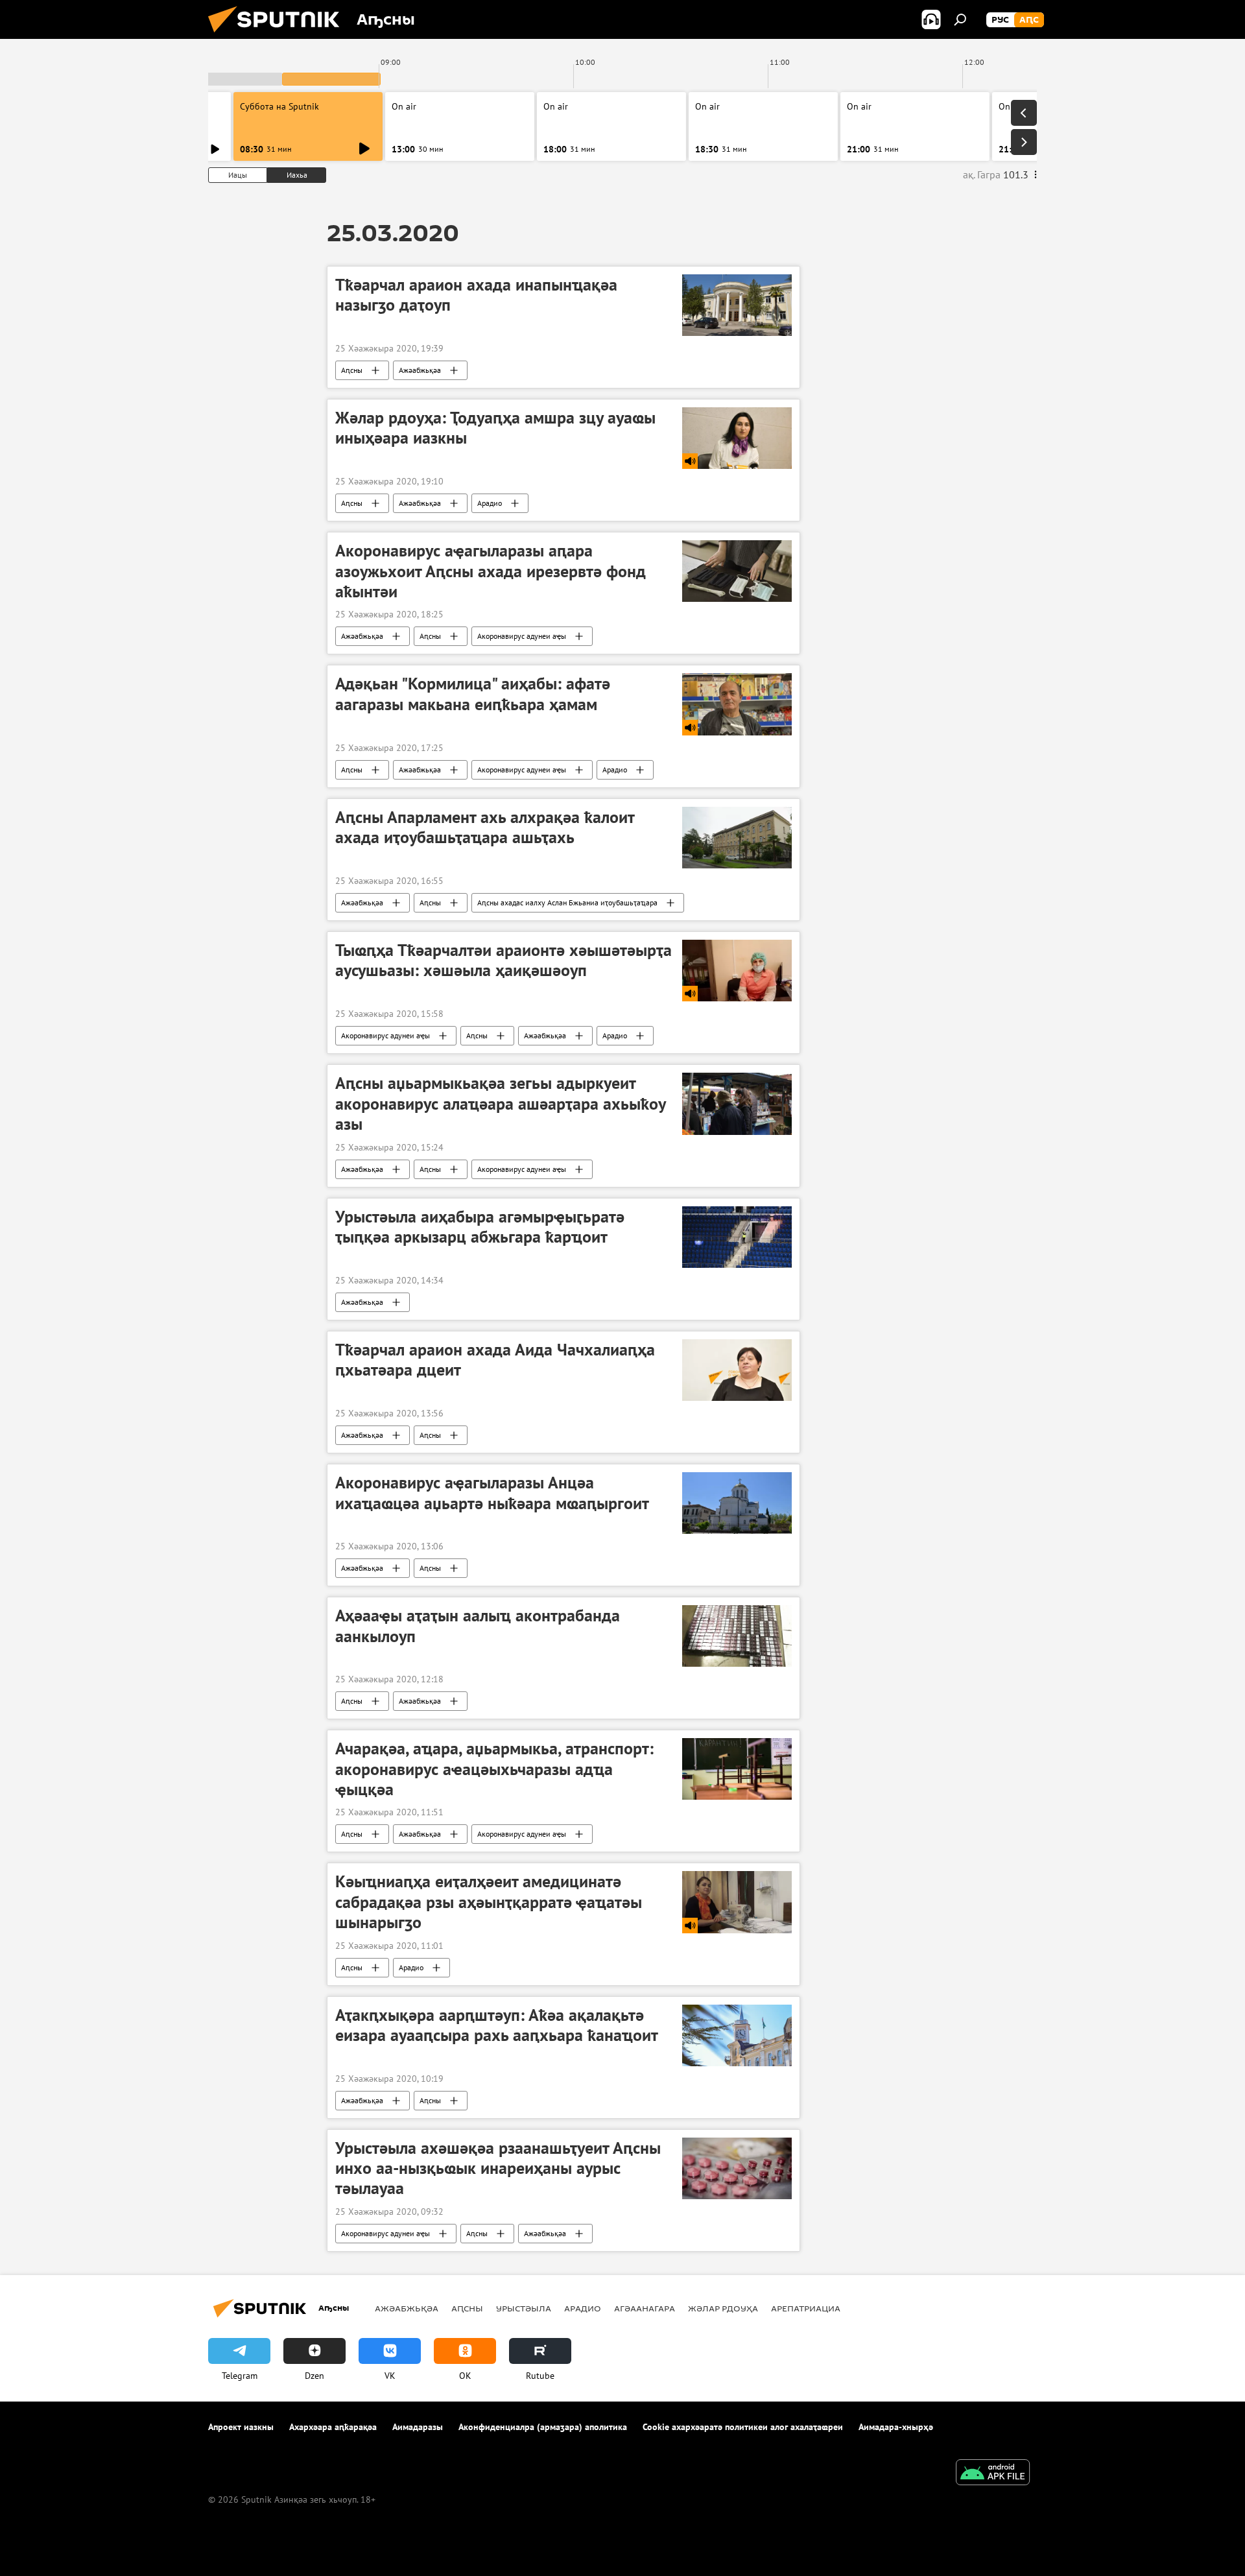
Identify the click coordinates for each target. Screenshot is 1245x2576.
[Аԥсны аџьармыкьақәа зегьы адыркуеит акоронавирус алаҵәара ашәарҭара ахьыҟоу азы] (737, 1103)
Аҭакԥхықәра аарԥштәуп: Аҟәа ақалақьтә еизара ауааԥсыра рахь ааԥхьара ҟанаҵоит (497, 2025)
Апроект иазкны (241, 2427)
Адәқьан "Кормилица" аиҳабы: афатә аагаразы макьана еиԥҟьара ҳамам (473, 694)
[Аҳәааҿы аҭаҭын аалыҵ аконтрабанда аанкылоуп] (737, 1636)
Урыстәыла (524, 2308)
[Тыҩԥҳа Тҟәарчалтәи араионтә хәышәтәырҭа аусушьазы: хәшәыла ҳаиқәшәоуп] (737, 971)
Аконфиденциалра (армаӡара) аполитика (543, 2427)
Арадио (490, 503)
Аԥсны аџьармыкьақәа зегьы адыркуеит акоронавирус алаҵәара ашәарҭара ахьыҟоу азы (500, 1103)
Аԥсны (352, 370)
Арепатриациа (806, 2308)
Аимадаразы (418, 2427)
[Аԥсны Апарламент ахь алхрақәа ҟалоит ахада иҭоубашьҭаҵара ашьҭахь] (737, 838)
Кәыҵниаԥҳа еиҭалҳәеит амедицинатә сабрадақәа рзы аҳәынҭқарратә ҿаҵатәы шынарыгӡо (489, 1902)
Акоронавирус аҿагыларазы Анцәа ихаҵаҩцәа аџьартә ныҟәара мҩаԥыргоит (492, 1493)
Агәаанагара (645, 2308)
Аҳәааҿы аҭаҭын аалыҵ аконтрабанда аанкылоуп (478, 1626)
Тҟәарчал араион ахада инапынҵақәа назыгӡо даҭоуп (476, 295)
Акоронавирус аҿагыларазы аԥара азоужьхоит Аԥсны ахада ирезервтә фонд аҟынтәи (491, 571)
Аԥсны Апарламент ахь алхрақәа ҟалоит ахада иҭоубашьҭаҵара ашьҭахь (485, 827)
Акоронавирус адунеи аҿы (522, 636)
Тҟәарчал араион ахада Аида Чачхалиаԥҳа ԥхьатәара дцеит (495, 1360)
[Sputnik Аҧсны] (279, 36)
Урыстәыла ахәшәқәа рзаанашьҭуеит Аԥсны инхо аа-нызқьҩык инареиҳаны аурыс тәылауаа (498, 2168)
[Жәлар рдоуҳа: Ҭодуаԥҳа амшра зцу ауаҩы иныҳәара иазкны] (737, 438)
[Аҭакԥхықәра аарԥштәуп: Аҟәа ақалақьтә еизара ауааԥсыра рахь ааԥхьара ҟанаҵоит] (737, 2035)
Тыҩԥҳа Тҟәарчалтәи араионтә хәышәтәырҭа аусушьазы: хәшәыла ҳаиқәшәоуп (504, 960)
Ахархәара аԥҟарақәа (333, 2427)
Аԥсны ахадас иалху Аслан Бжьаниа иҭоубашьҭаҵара (567, 902)
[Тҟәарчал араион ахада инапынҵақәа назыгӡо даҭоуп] (737, 305)
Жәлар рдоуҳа (723, 2308)
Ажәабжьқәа (420, 370)
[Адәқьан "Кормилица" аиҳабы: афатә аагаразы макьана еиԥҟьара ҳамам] (737, 704)
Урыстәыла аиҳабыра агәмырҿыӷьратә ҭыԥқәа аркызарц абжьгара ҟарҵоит (480, 1227)
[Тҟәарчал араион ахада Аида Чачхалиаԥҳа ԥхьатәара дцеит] (737, 1370)
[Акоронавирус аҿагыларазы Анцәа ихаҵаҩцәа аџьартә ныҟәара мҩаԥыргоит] (737, 1503)
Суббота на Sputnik (279, 106)
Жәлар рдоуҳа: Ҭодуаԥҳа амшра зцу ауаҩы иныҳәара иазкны (495, 428)
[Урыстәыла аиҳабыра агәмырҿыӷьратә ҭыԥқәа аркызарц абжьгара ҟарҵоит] (737, 1237)
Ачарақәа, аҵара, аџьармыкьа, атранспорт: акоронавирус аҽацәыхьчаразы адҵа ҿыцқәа (494, 1769)
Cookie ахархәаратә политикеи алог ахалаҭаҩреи (743, 2427)
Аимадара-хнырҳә (896, 2427)
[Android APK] (993, 2474)
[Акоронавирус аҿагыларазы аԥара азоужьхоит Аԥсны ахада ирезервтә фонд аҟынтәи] (737, 571)
